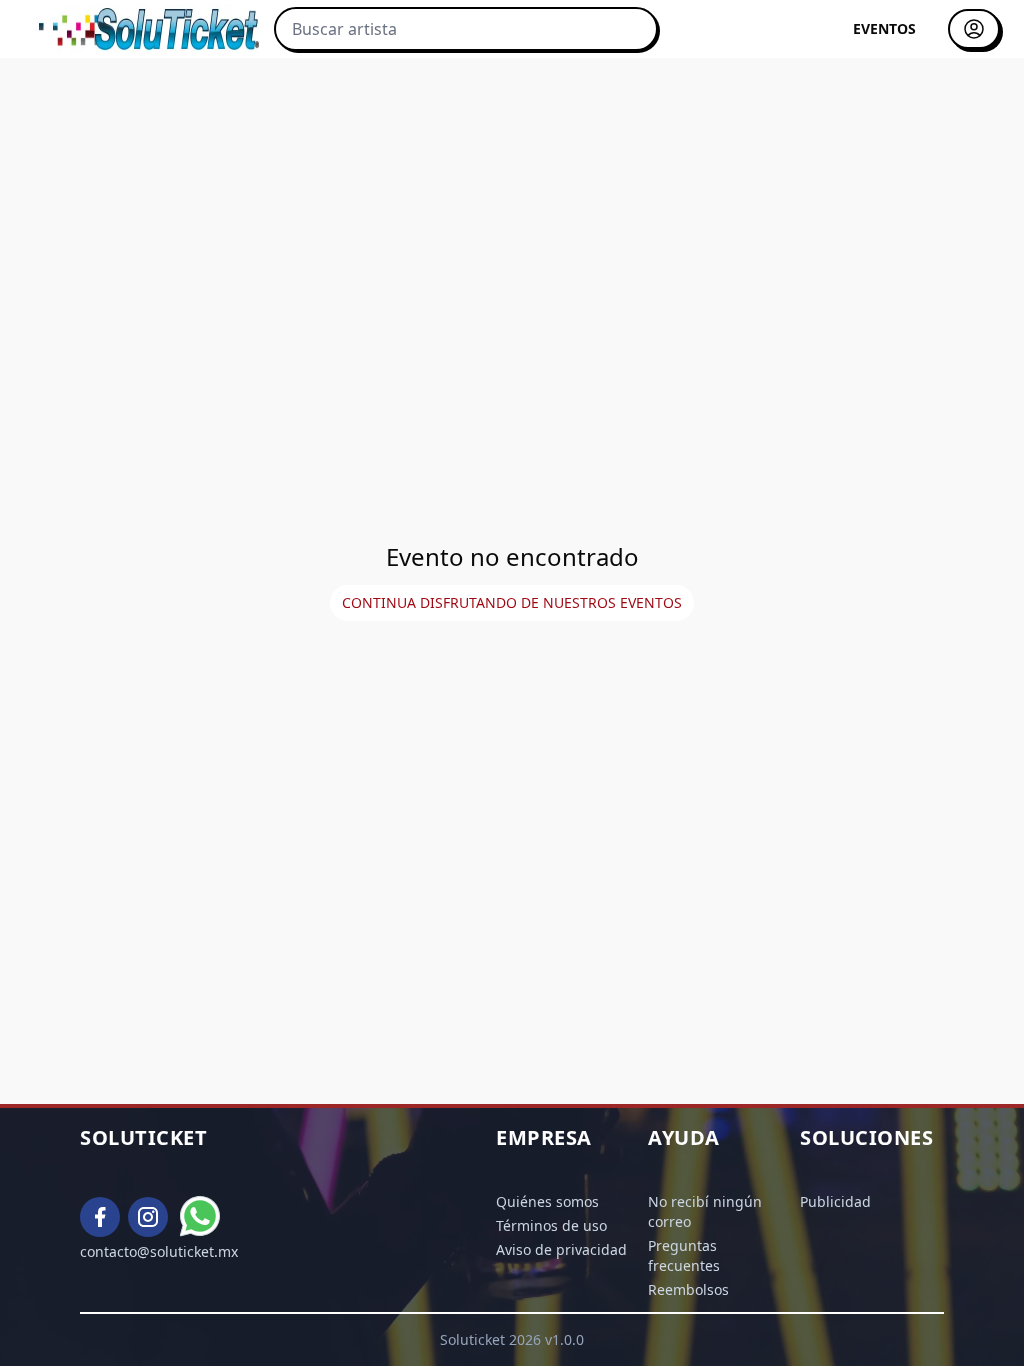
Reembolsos (688, 1289)
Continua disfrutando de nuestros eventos (512, 602)
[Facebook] (100, 1217)
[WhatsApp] (201, 1217)
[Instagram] (148, 1217)
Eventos (884, 28)
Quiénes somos (547, 1201)
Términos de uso (551, 1225)
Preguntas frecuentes (684, 1255)
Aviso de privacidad (561, 1249)
